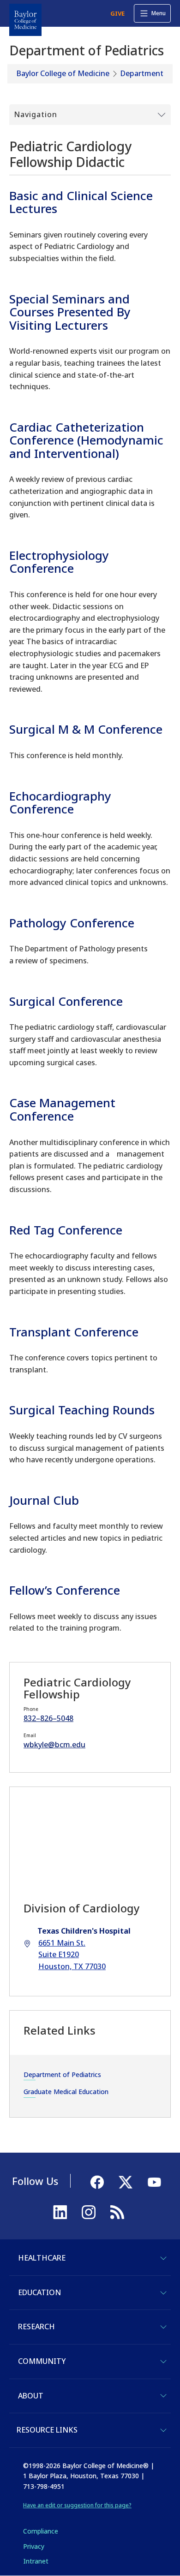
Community (42, 2361)
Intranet (36, 2561)
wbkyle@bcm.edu (54, 1745)
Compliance (41, 2531)
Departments (144, 73)
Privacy (34, 2546)
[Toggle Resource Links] (163, 2430)
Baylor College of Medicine (63, 73)
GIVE (117, 13)
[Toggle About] (163, 2396)
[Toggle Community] (163, 2362)
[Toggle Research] (163, 2327)
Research (36, 2327)
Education (39, 2292)
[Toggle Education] (163, 2293)
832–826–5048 (48, 1718)
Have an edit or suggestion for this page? (77, 2505)
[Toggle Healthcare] (163, 2258)
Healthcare (42, 2258)
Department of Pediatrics (62, 2074)
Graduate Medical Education (66, 2092)
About (31, 2396)
